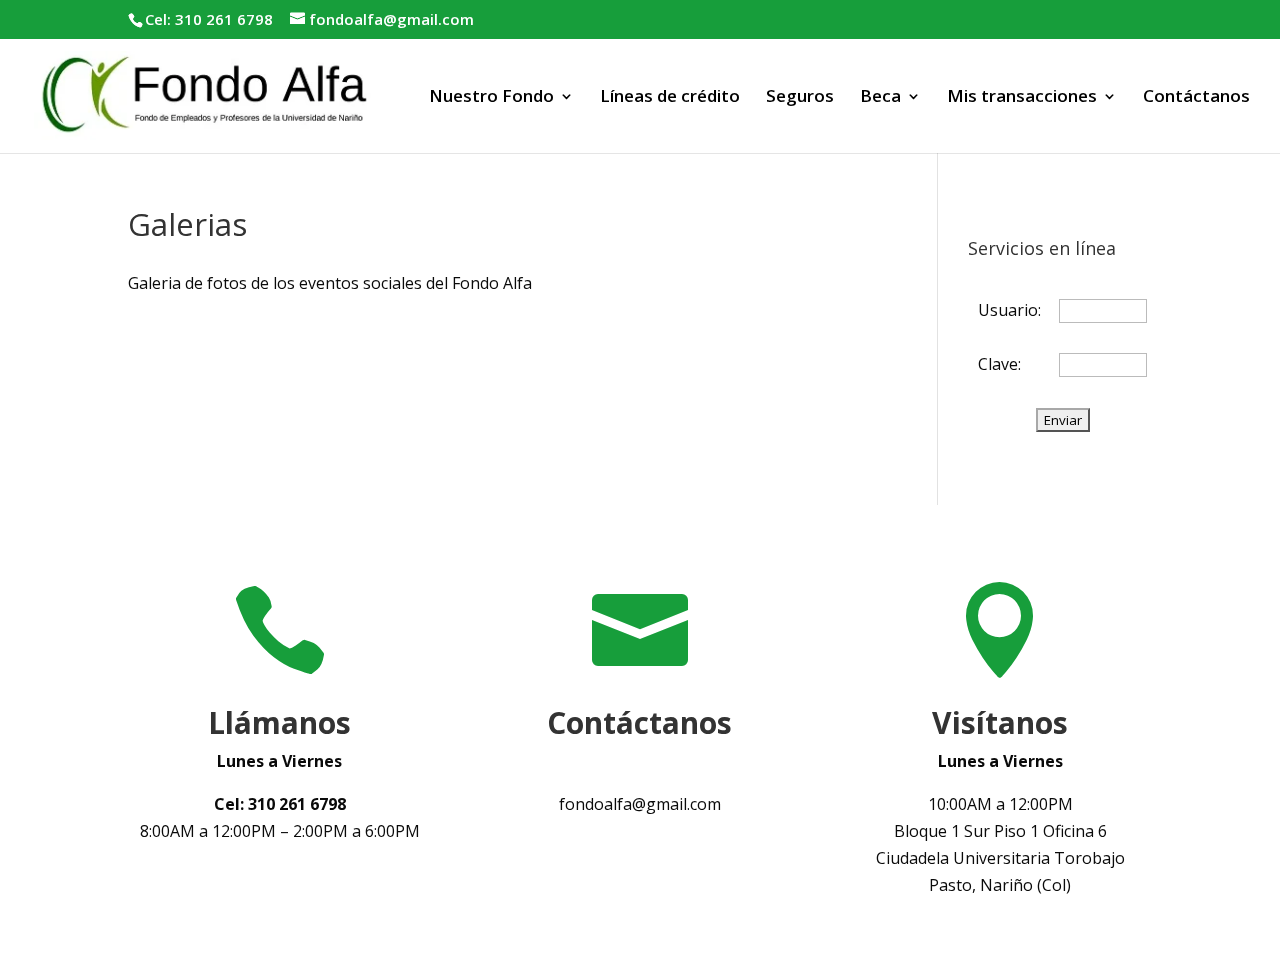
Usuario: (1009, 310)
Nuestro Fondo (491, 98)
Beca (880, 98)
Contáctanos (1196, 98)
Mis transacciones (1022, 98)
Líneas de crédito (670, 98)
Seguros (800, 98)
